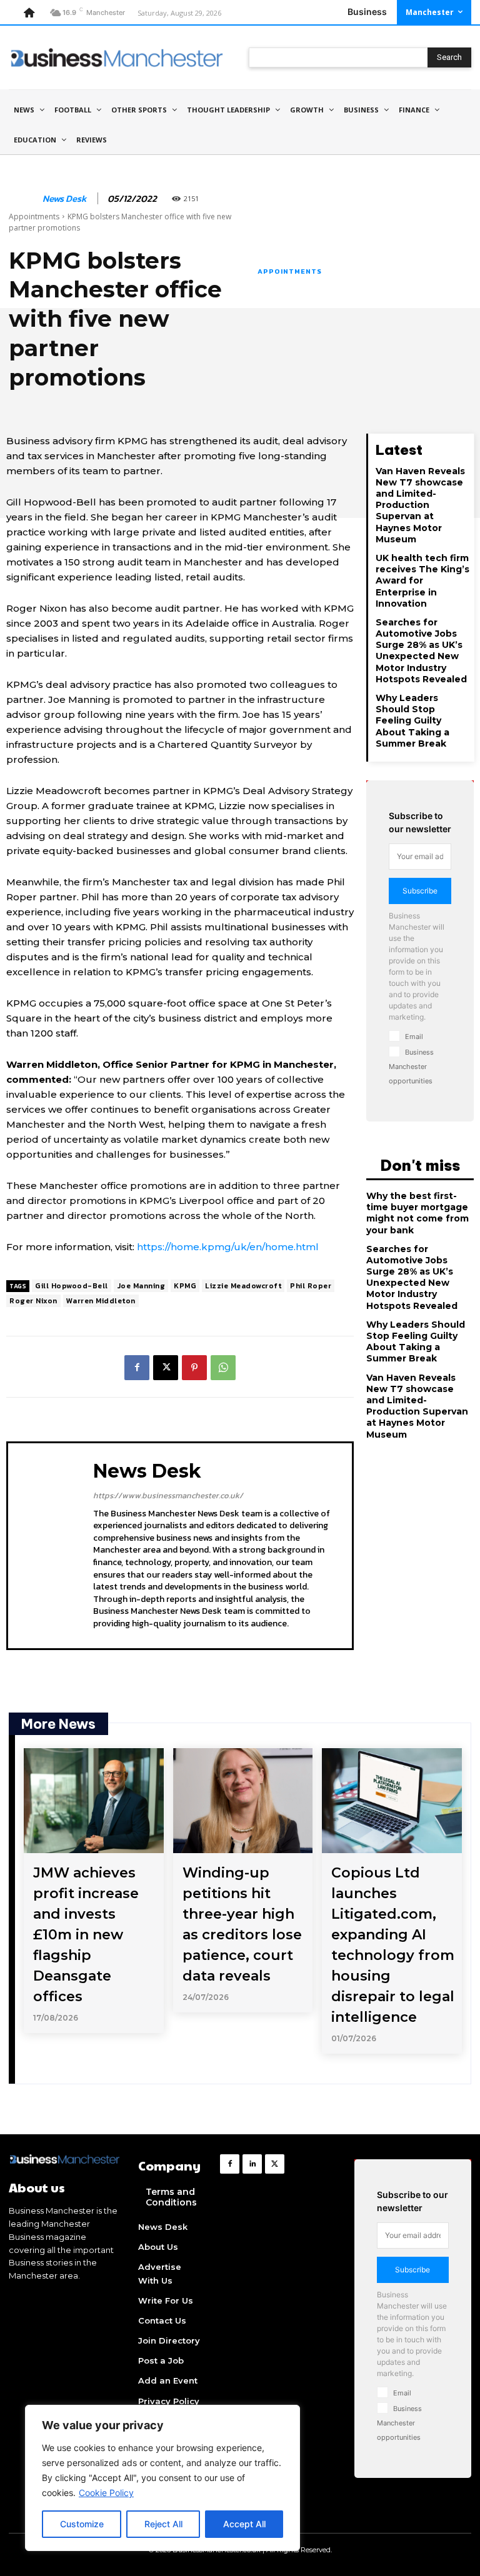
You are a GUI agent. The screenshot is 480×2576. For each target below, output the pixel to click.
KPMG (185, 1286)
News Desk (64, 199)
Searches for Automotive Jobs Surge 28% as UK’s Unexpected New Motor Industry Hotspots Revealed (421, 651)
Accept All (244, 2524)
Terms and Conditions (171, 2197)
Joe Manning (141, 1286)
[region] (162, 2478)
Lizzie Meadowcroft (243, 1286)
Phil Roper (311, 1286)
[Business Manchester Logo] (117, 57)
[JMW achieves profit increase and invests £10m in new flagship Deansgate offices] (94, 1801)
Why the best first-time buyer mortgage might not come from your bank (417, 1213)
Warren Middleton (101, 1301)
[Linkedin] (252, 2164)
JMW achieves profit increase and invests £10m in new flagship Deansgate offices (86, 1935)
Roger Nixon (33, 1301)
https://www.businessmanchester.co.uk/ (168, 1495)
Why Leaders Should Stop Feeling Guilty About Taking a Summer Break (412, 721)
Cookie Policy (106, 2493)
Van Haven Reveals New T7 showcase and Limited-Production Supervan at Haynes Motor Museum (420, 505)
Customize (82, 2524)
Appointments (34, 216)
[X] (166, 1368)
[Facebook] (137, 1368)
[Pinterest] (194, 1368)
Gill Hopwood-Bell (72, 1286)
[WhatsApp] (223, 1368)
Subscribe (420, 891)
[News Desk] (23, 199)
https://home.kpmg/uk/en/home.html (228, 1247)
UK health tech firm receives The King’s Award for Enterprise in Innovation (422, 581)
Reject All (163, 2524)
